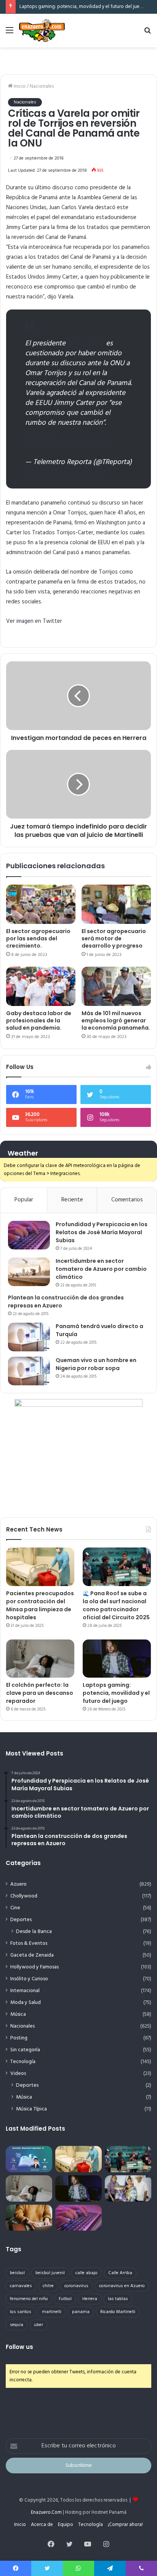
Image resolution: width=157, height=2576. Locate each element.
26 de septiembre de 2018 (65, 472)
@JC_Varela (86, 343)
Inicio (19, 86)
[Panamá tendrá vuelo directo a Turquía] (29, 1337)
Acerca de (42, 2525)
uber (38, 2325)
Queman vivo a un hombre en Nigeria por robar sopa (96, 1364)
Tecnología (23, 2062)
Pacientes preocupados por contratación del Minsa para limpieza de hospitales (40, 1605)
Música (18, 2014)
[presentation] (34, 621)
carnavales (21, 2286)
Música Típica (31, 2109)
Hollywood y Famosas (34, 1967)
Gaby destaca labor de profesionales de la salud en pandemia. (39, 1020)
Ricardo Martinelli (118, 2312)
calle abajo (87, 2273)
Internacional (25, 1991)
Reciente (72, 1200)
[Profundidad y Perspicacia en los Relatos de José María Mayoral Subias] (29, 1235)
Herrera (90, 2299)
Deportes (21, 1920)
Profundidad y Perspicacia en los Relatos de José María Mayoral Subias (102, 1232)
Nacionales (42, 86)
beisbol (17, 2273)
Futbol (65, 2299)
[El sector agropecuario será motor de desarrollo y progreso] (116, 904)
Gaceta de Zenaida (32, 1955)
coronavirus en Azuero (122, 2286)
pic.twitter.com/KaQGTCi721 (68, 443)
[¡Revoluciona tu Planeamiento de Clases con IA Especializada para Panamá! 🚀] (29, 2159)
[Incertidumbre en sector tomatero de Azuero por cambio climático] (29, 1272)
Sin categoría (25, 2050)
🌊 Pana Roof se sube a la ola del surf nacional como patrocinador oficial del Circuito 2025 (116, 1605)
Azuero (18, 1884)
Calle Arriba (120, 2273)
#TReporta (42, 433)
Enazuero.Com (46, 2512)
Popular (24, 1200)
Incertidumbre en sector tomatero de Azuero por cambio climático (101, 1269)
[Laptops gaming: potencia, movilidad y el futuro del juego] (117, 1659)
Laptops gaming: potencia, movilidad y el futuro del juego (83, 7)
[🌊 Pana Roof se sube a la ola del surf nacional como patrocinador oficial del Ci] (117, 1567)
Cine (15, 1908)
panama (81, 2312)
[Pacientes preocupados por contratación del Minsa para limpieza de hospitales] (40, 1567)
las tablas (118, 2299)
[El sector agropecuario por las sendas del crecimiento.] (41, 904)
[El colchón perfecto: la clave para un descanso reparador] (40, 1659)
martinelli (52, 2312)
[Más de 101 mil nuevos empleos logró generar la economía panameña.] (116, 986)
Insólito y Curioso (29, 1979)
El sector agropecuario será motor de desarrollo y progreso (114, 938)
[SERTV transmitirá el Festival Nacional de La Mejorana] (128, 2188)
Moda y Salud (26, 2003)
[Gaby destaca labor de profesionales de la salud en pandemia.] (41, 986)
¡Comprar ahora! (125, 2525)
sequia (17, 2325)
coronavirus (76, 2286)
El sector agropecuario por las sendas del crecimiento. (38, 938)
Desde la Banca (34, 1932)
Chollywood (24, 1896)
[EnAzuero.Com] (42, 31)
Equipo (66, 2525)
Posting (19, 2038)
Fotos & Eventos (29, 1943)
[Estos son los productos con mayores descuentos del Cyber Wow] (29, 2218)
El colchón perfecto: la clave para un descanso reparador (40, 1693)
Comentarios (127, 1200)
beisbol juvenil (50, 2273)
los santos (21, 2312)
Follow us (19, 2347)
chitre (48, 2286)
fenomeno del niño (29, 2299)
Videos (18, 2074)
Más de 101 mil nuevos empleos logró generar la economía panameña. (116, 1020)
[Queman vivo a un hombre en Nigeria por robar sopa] (29, 1371)
